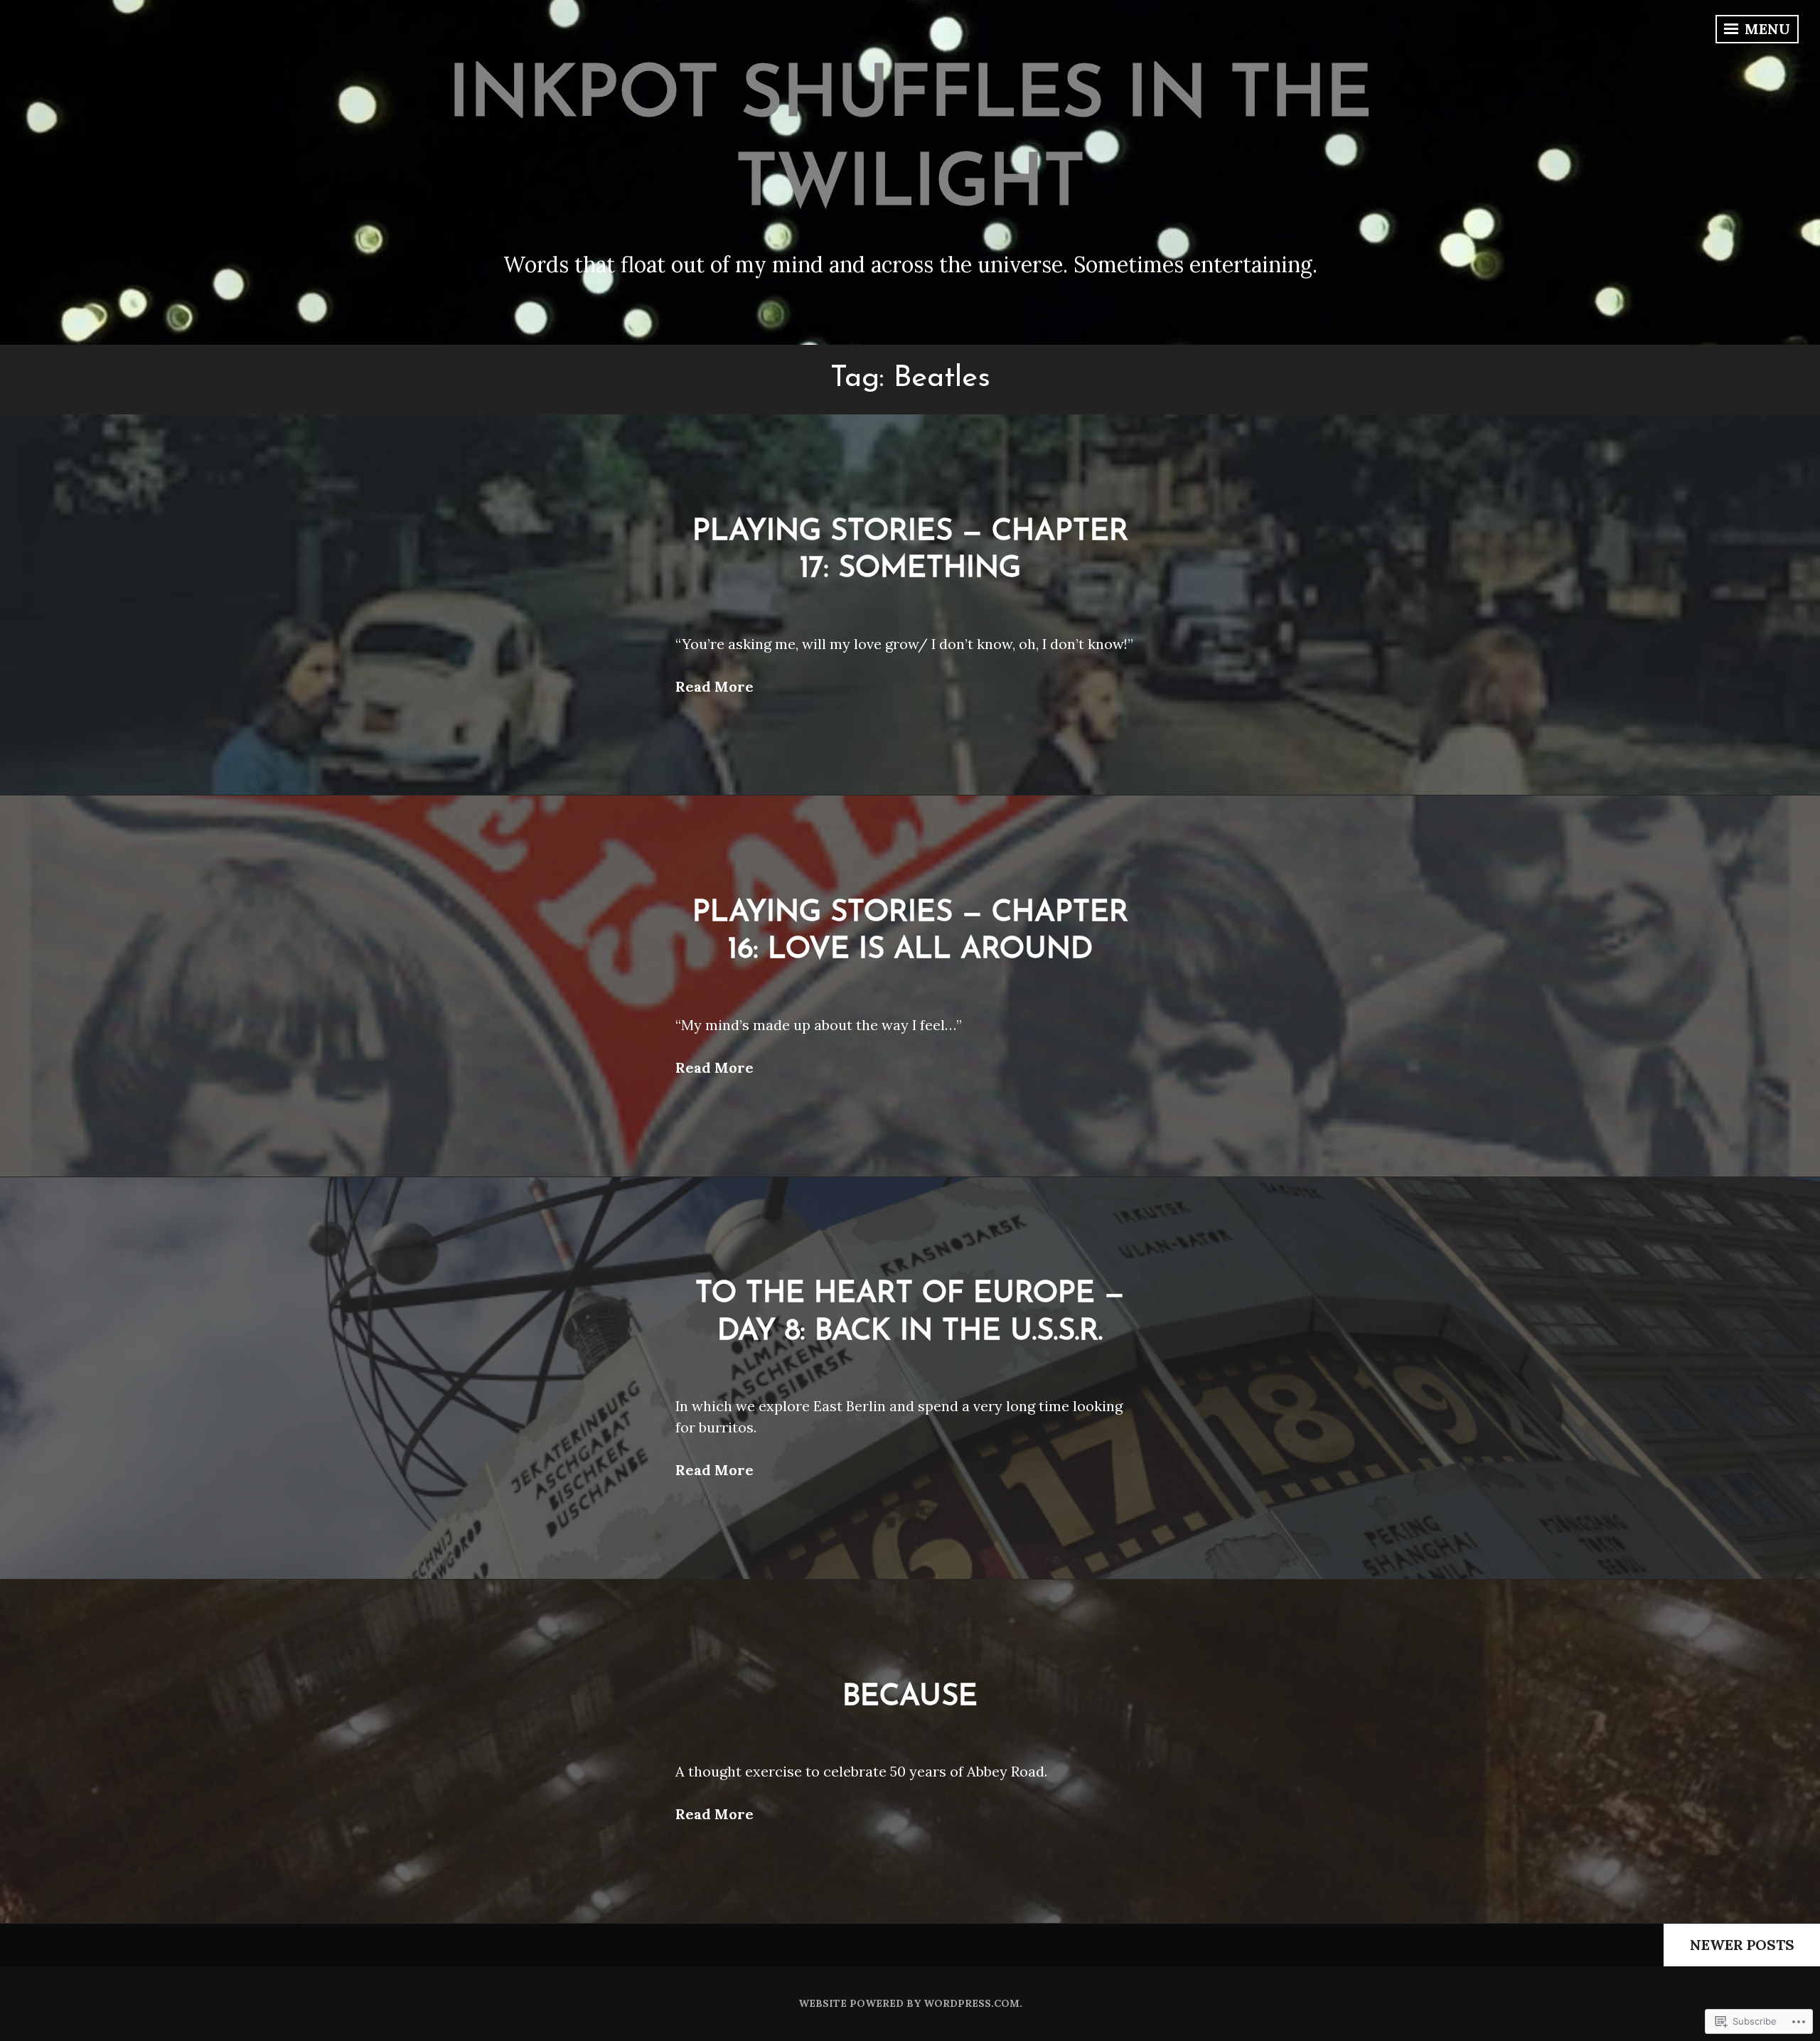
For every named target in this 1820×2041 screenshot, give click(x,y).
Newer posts (1742, 1945)
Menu (1766, 29)
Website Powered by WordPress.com (909, 2003)
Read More (714, 686)
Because (910, 1697)
